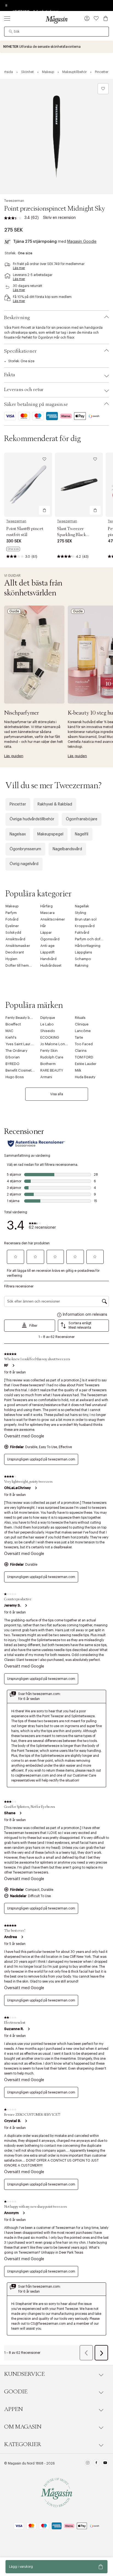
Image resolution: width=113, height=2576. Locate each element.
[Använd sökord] (11, 32)
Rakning (82, 965)
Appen (13, 2409)
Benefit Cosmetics (21, 1070)
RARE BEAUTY (52, 1070)
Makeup (12, 906)
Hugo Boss (15, 1077)
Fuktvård (82, 932)
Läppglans (84, 952)
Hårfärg (46, 906)
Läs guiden (14, 756)
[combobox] (56, 32)
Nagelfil (82, 834)
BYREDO (12, 1064)
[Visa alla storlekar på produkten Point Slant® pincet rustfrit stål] (13, 549)
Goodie (16, 2392)
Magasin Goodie (82, 242)
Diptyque (48, 1018)
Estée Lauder (86, 1064)
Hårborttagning (88, 946)
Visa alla (57, 1094)
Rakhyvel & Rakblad (55, 804)
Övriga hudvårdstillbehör (32, 819)
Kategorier (23, 2444)
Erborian (13, 1057)
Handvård (48, 959)
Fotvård (12, 919)
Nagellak (82, 906)
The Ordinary (16, 1051)
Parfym (11, 913)
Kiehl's (11, 1037)
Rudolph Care (52, 1057)
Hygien (11, 959)
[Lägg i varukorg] (44, 510)
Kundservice (24, 2374)
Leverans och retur (24, 390)
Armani (46, 1077)
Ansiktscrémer (53, 919)
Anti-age (47, 946)
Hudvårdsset (51, 965)
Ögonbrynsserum (25, 849)
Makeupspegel (50, 834)
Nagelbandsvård (67, 849)
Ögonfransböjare (82, 819)
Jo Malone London (56, 1044)
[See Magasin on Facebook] (96, 2463)
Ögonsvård (50, 939)
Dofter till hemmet (20, 965)
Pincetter (18, 804)
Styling (80, 913)
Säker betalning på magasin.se (36, 405)
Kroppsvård (85, 926)
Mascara (47, 913)
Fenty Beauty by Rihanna (26, 1018)
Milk (78, 1070)
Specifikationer (20, 351)
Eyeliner (12, 926)
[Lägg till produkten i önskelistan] (103, 89)
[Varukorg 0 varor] (106, 18)
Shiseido (48, 1031)
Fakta (10, 375)
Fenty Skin (49, 1051)
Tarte (79, 1037)
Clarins (81, 1051)
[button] (87, 19)
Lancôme (83, 1031)
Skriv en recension (59, 218)
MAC (9, 1031)
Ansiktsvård (15, 939)
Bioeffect (13, 1024)
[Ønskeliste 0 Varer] (96, 18)
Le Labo (47, 1024)
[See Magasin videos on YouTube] (105, 2463)
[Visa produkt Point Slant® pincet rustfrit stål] (28, 485)
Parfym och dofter (90, 939)
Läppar (46, 932)
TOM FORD (84, 1057)
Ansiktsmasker (18, 946)
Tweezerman (14, 201)
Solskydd (13, 932)
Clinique (82, 1024)
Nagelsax (18, 834)
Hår (43, 926)
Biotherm (48, 1064)
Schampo (83, 959)
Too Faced (84, 1044)
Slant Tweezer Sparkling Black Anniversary (72, 535)
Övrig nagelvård (24, 864)
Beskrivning (17, 318)
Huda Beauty (85, 1077)
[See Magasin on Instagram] (88, 2463)
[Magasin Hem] (56, 19)
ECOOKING (50, 1037)
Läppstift (47, 952)
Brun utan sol (86, 919)
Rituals (80, 1018)
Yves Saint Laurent (21, 1044)
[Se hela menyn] (7, 18)
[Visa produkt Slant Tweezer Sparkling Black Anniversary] (79, 485)
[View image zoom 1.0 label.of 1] (56, 136)
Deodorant (15, 952)
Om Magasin (23, 2427)
